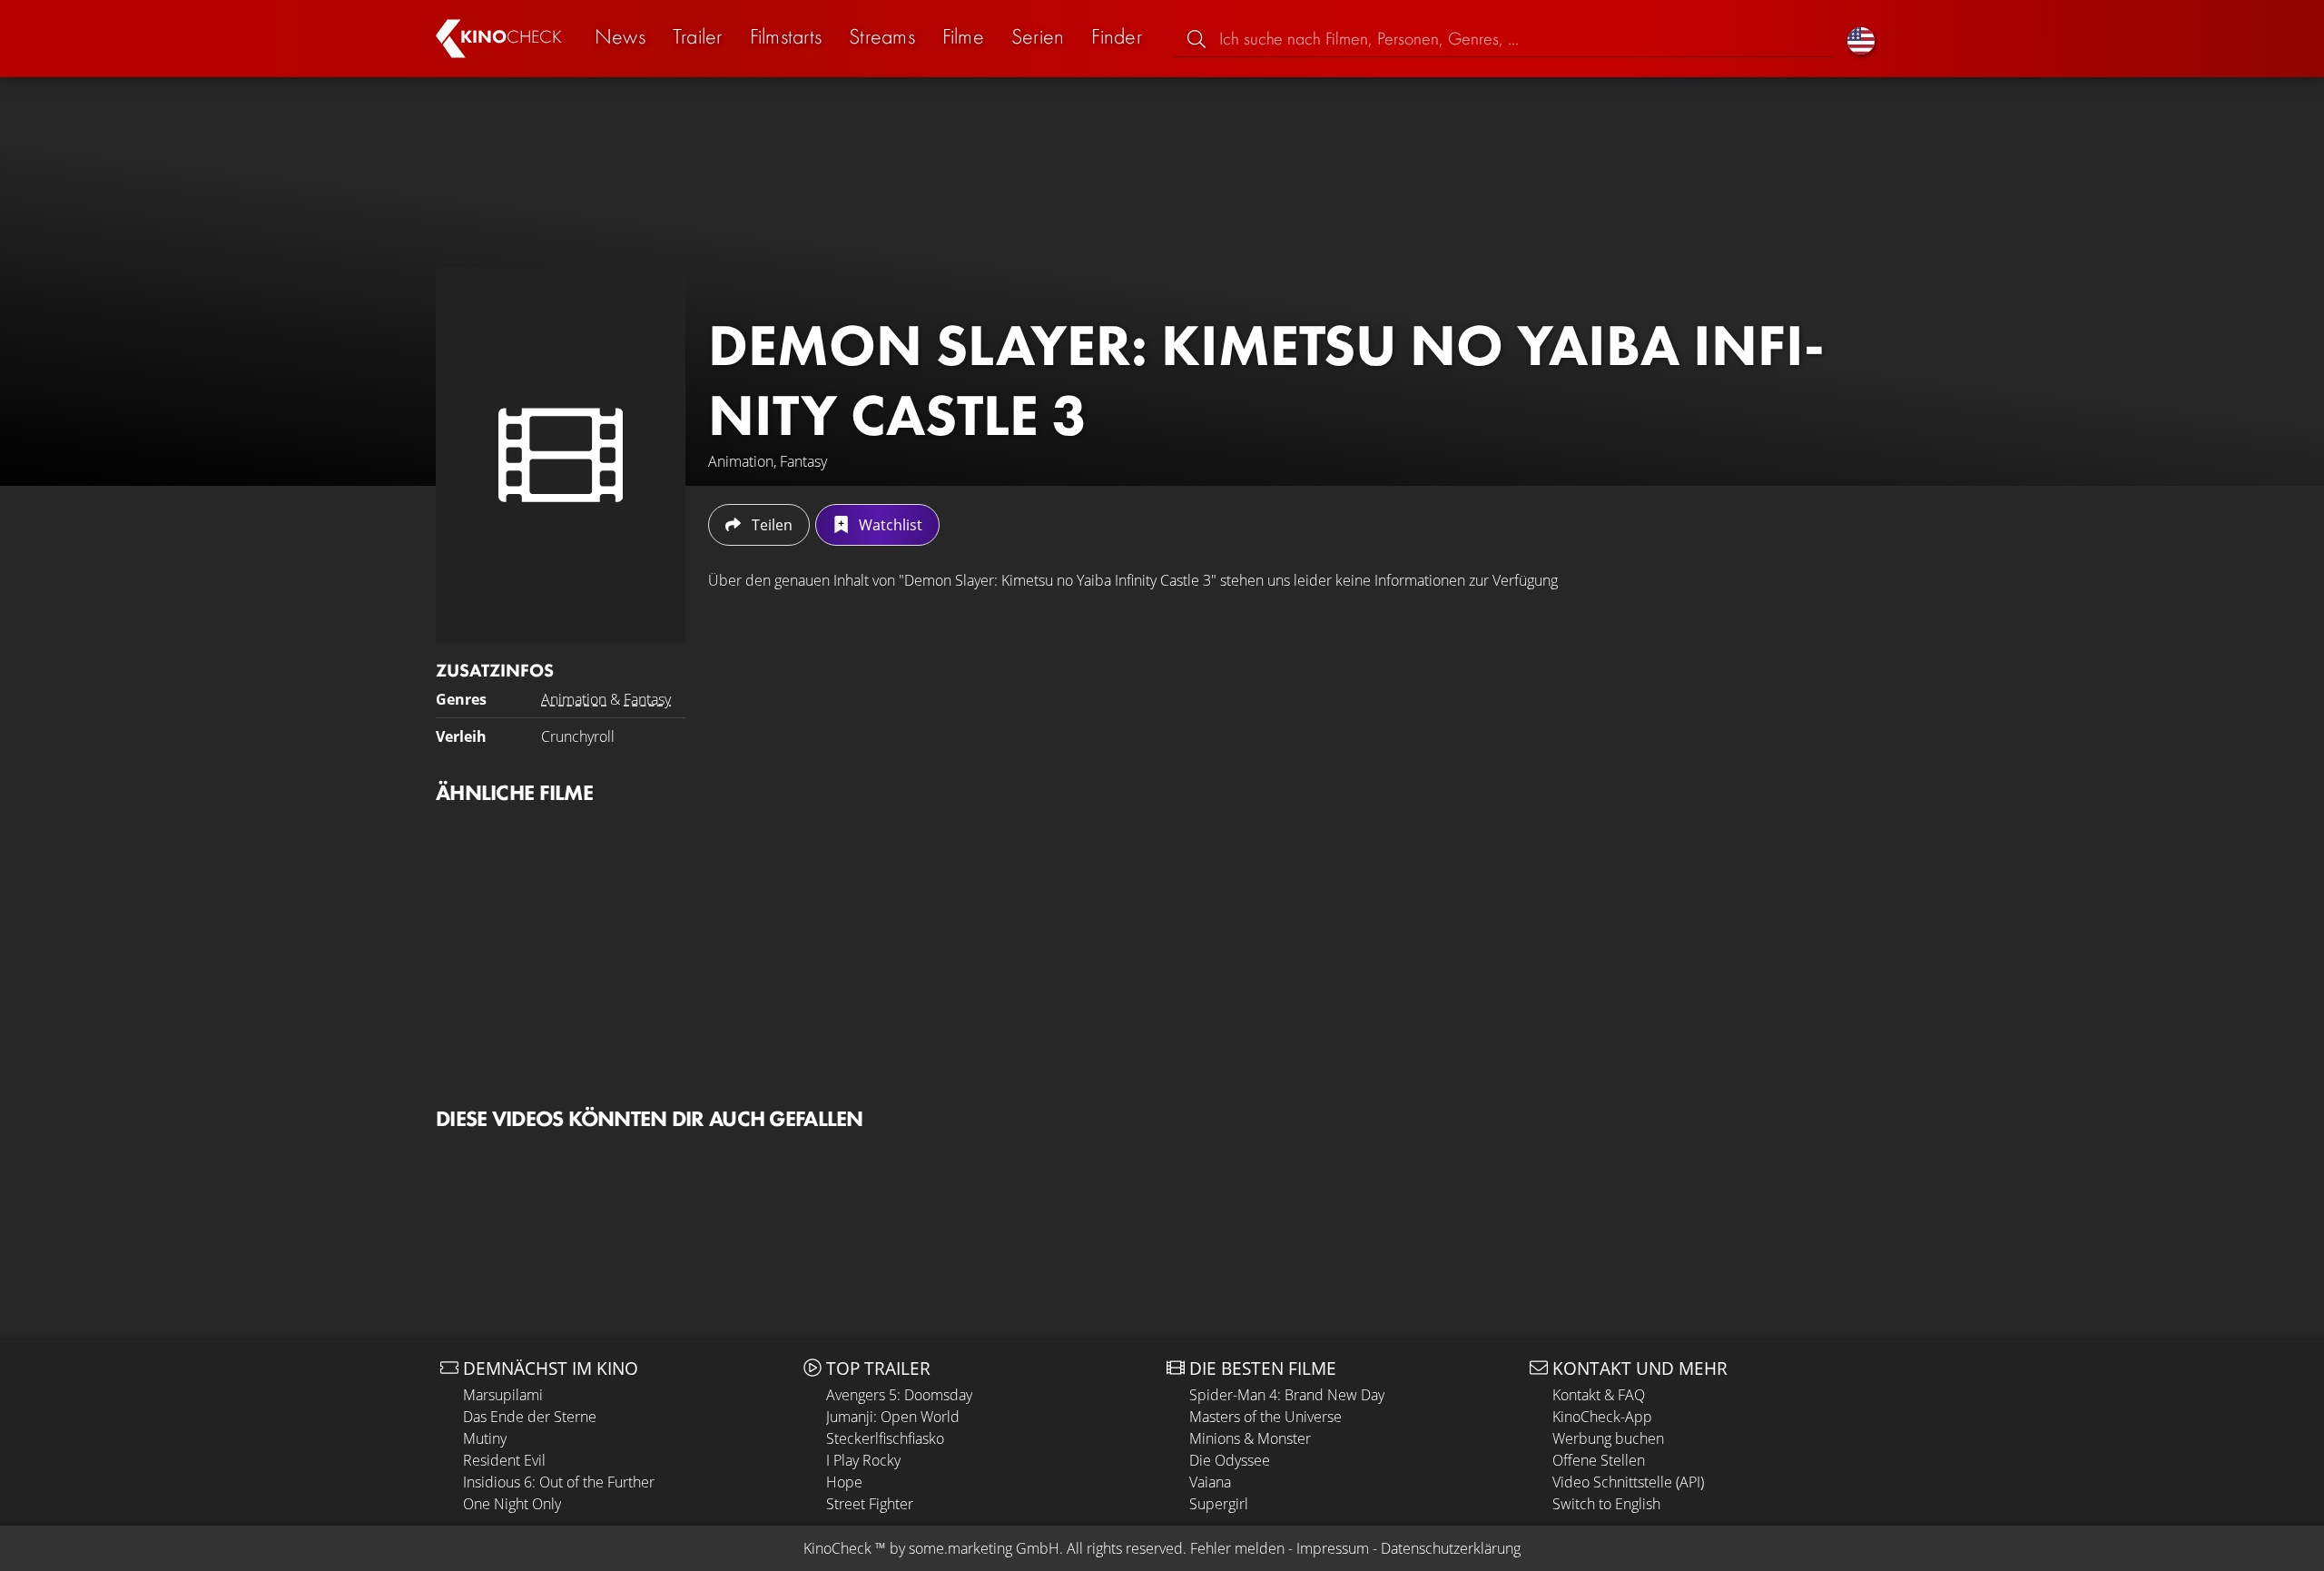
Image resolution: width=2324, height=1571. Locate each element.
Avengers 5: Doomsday (899, 1395)
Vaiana (1210, 1482)
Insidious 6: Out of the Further (559, 1482)
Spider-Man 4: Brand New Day (1287, 1395)
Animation (574, 699)
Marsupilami (503, 1395)
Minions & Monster (1250, 1438)
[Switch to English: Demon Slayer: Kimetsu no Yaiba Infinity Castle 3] (1861, 39)
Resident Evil (504, 1460)
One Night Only (512, 1504)
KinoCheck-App (1602, 1417)
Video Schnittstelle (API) (1628, 1482)
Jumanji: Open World (893, 1417)
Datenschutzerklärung (1451, 1548)
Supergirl (1219, 1504)
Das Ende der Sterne (530, 1417)
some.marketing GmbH (984, 1548)
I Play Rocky (863, 1460)
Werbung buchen (1608, 1438)
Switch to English (1606, 1504)
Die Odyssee (1230, 1460)
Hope (844, 1482)
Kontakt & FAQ (1599, 1395)
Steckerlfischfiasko (885, 1438)
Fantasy (647, 699)
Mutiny (485, 1438)
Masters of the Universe (1265, 1417)
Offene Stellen (1599, 1460)
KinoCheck (837, 1548)
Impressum (1333, 1548)
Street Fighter (870, 1504)
